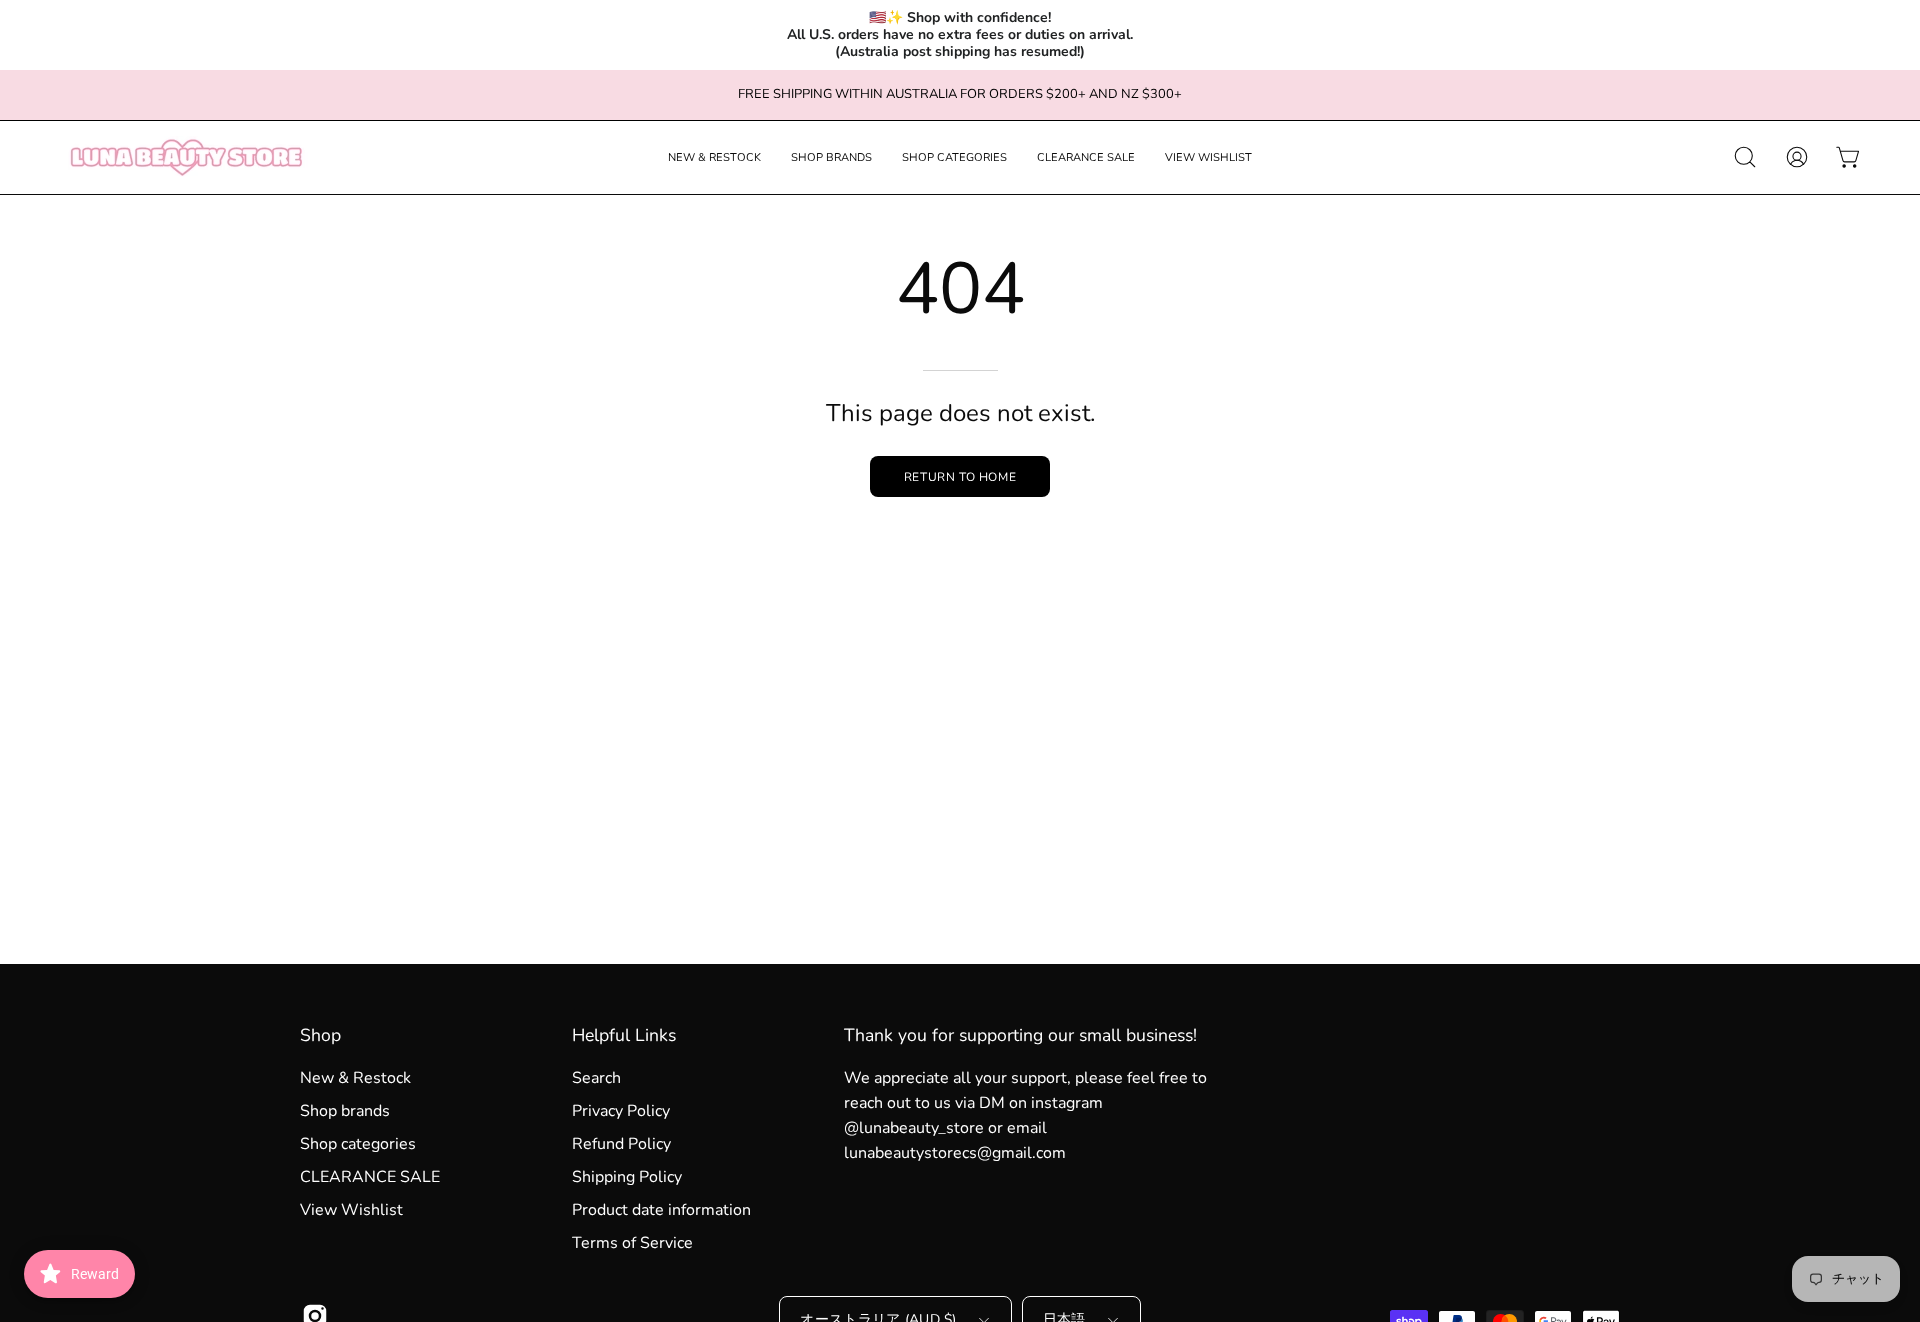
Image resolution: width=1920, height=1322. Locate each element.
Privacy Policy (621, 1111)
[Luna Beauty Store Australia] (185, 157)
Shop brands (345, 1111)
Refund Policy (621, 1144)
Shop (320, 1035)
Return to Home (960, 477)
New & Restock (355, 1078)
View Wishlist (351, 1210)
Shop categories (358, 1144)
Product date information (661, 1210)
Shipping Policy (627, 1177)
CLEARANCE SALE (370, 1177)
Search (596, 1078)
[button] (714, 157)
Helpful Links (624, 1035)
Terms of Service (632, 1243)
